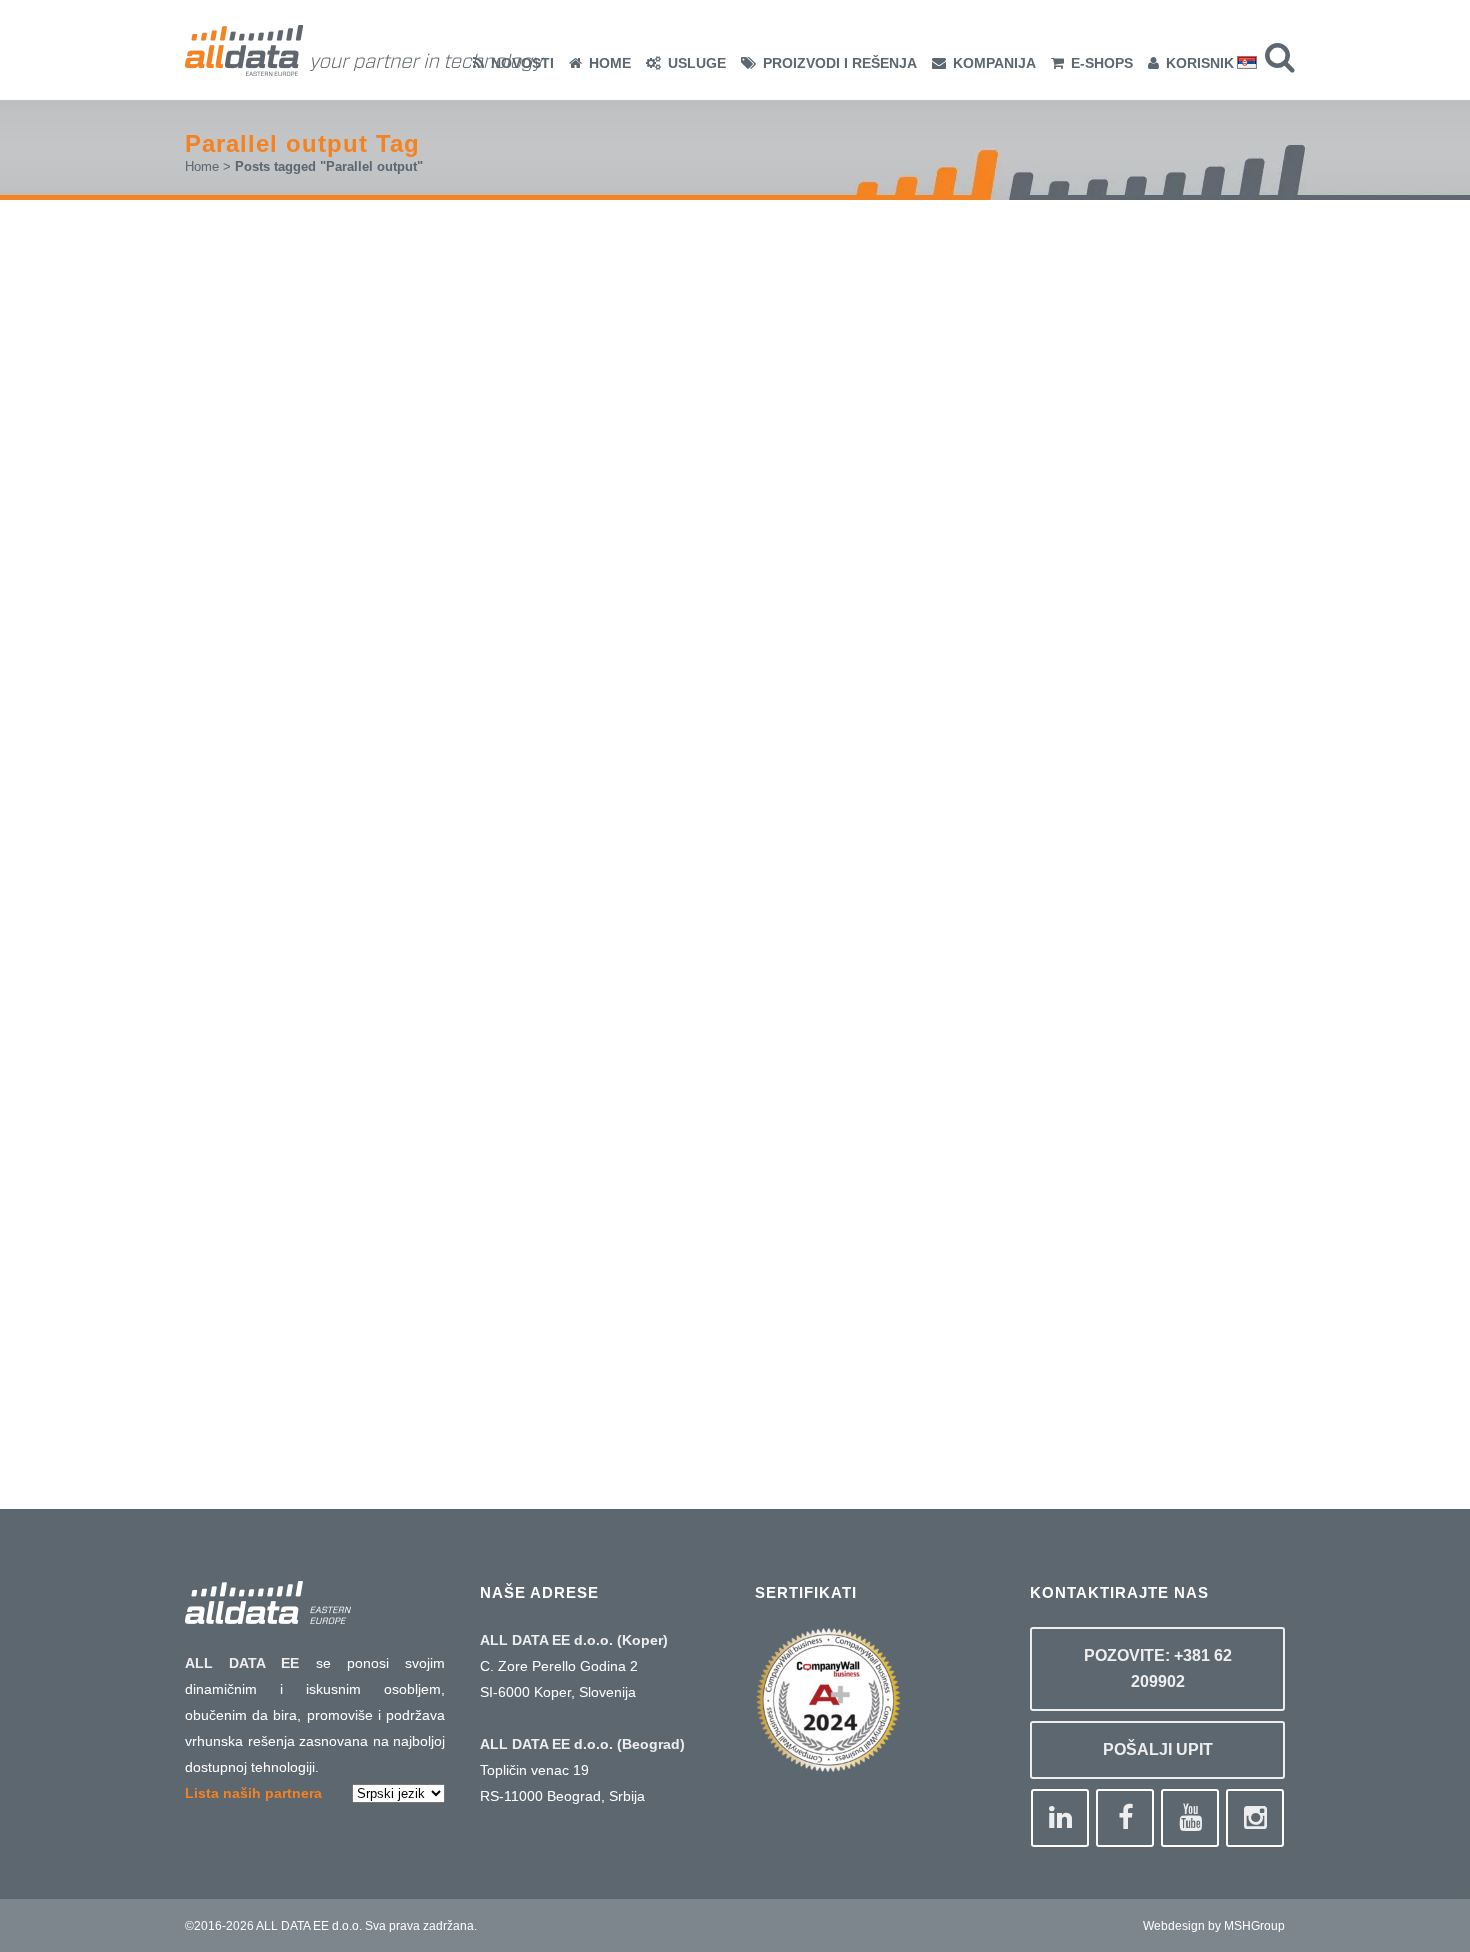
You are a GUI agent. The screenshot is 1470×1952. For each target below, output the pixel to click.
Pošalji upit (1158, 1749)
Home (202, 166)
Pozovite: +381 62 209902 (1158, 1668)
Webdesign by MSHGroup (1214, 1926)
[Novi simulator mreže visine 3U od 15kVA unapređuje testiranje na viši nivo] (398, 1015)
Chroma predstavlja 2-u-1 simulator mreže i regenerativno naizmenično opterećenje (395, 505)
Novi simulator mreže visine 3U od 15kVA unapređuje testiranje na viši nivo (398, 1172)
